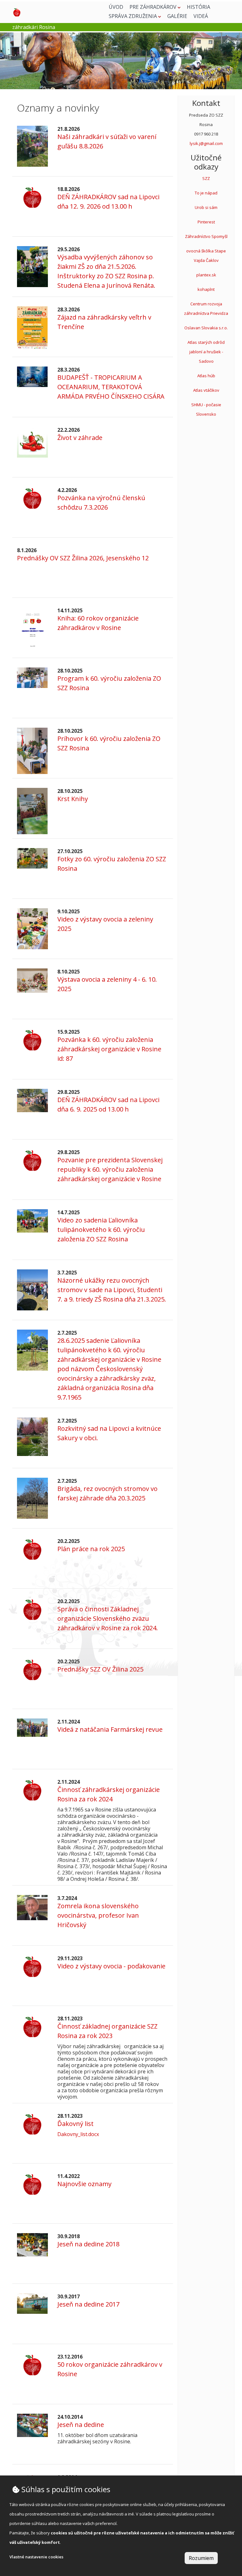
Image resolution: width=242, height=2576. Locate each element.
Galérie (177, 16)
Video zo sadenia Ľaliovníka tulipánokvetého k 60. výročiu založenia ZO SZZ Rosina (101, 1230)
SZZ (206, 178)
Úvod (116, 7)
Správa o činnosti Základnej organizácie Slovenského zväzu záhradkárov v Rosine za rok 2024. (108, 1618)
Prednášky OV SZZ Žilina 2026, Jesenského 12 (83, 558)
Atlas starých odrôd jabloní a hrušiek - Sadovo (206, 352)
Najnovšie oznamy (84, 2184)
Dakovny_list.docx (78, 2134)
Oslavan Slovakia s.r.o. (206, 328)
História (199, 7)
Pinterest (206, 222)
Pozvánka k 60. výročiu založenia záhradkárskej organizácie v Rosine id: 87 (109, 1049)
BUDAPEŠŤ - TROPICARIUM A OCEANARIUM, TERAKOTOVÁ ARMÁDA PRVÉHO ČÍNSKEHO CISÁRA (111, 387)
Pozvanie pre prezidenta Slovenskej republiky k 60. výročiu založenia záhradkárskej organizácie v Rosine (110, 1169)
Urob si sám (206, 207)
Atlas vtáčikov (206, 390)
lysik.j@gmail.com (206, 143)
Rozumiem (201, 2558)
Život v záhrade (80, 438)
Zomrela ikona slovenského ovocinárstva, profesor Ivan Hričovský (98, 1915)
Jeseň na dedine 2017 (88, 2304)
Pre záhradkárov (154, 7)
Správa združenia (133, 16)
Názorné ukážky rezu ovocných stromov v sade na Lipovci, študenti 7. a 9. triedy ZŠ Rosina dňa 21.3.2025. (112, 1290)
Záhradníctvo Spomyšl (206, 236)
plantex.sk (206, 275)
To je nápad (206, 193)
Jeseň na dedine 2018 (88, 2244)
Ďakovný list (75, 2124)
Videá (201, 16)
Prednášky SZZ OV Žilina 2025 (100, 1669)
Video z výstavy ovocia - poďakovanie (111, 1966)
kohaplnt (206, 289)
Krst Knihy (73, 799)
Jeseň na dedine (81, 2425)
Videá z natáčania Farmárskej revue (110, 1729)
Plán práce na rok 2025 (91, 1549)
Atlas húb (206, 376)
